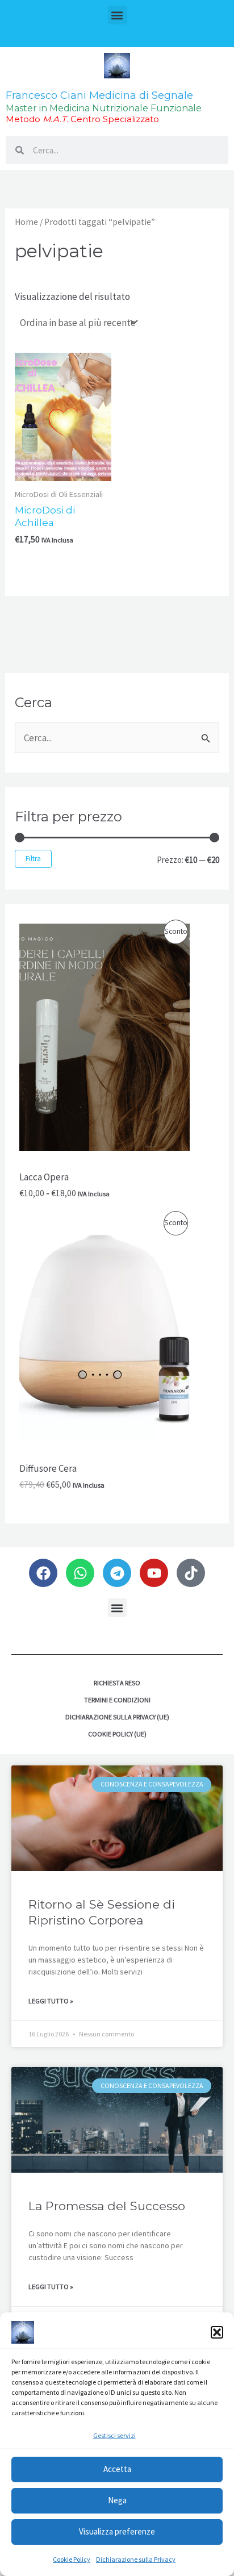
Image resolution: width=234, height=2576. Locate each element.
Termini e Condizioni (117, 1700)
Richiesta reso (117, 1683)
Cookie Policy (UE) (117, 1734)
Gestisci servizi (114, 2435)
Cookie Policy (72, 2559)
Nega (117, 2500)
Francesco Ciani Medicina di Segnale (99, 95)
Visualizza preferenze (117, 2531)
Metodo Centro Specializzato (82, 119)
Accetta (117, 2469)
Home (26, 222)
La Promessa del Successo (107, 2206)
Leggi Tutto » (51, 2001)
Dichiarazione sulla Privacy (136, 2559)
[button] (217, 2332)
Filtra (33, 859)
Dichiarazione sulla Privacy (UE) (117, 1717)
